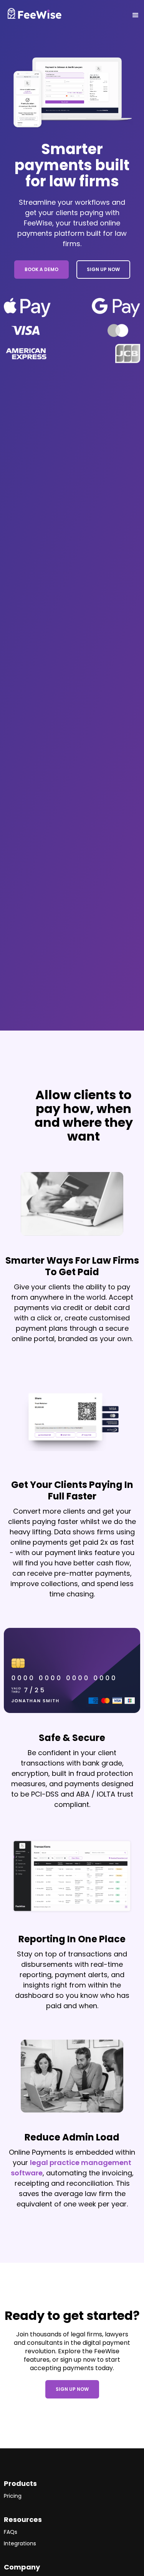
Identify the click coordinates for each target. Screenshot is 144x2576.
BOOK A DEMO (41, 269)
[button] (107, 15)
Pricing (13, 2496)
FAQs (11, 2532)
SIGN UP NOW (103, 269)
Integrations (20, 2543)
